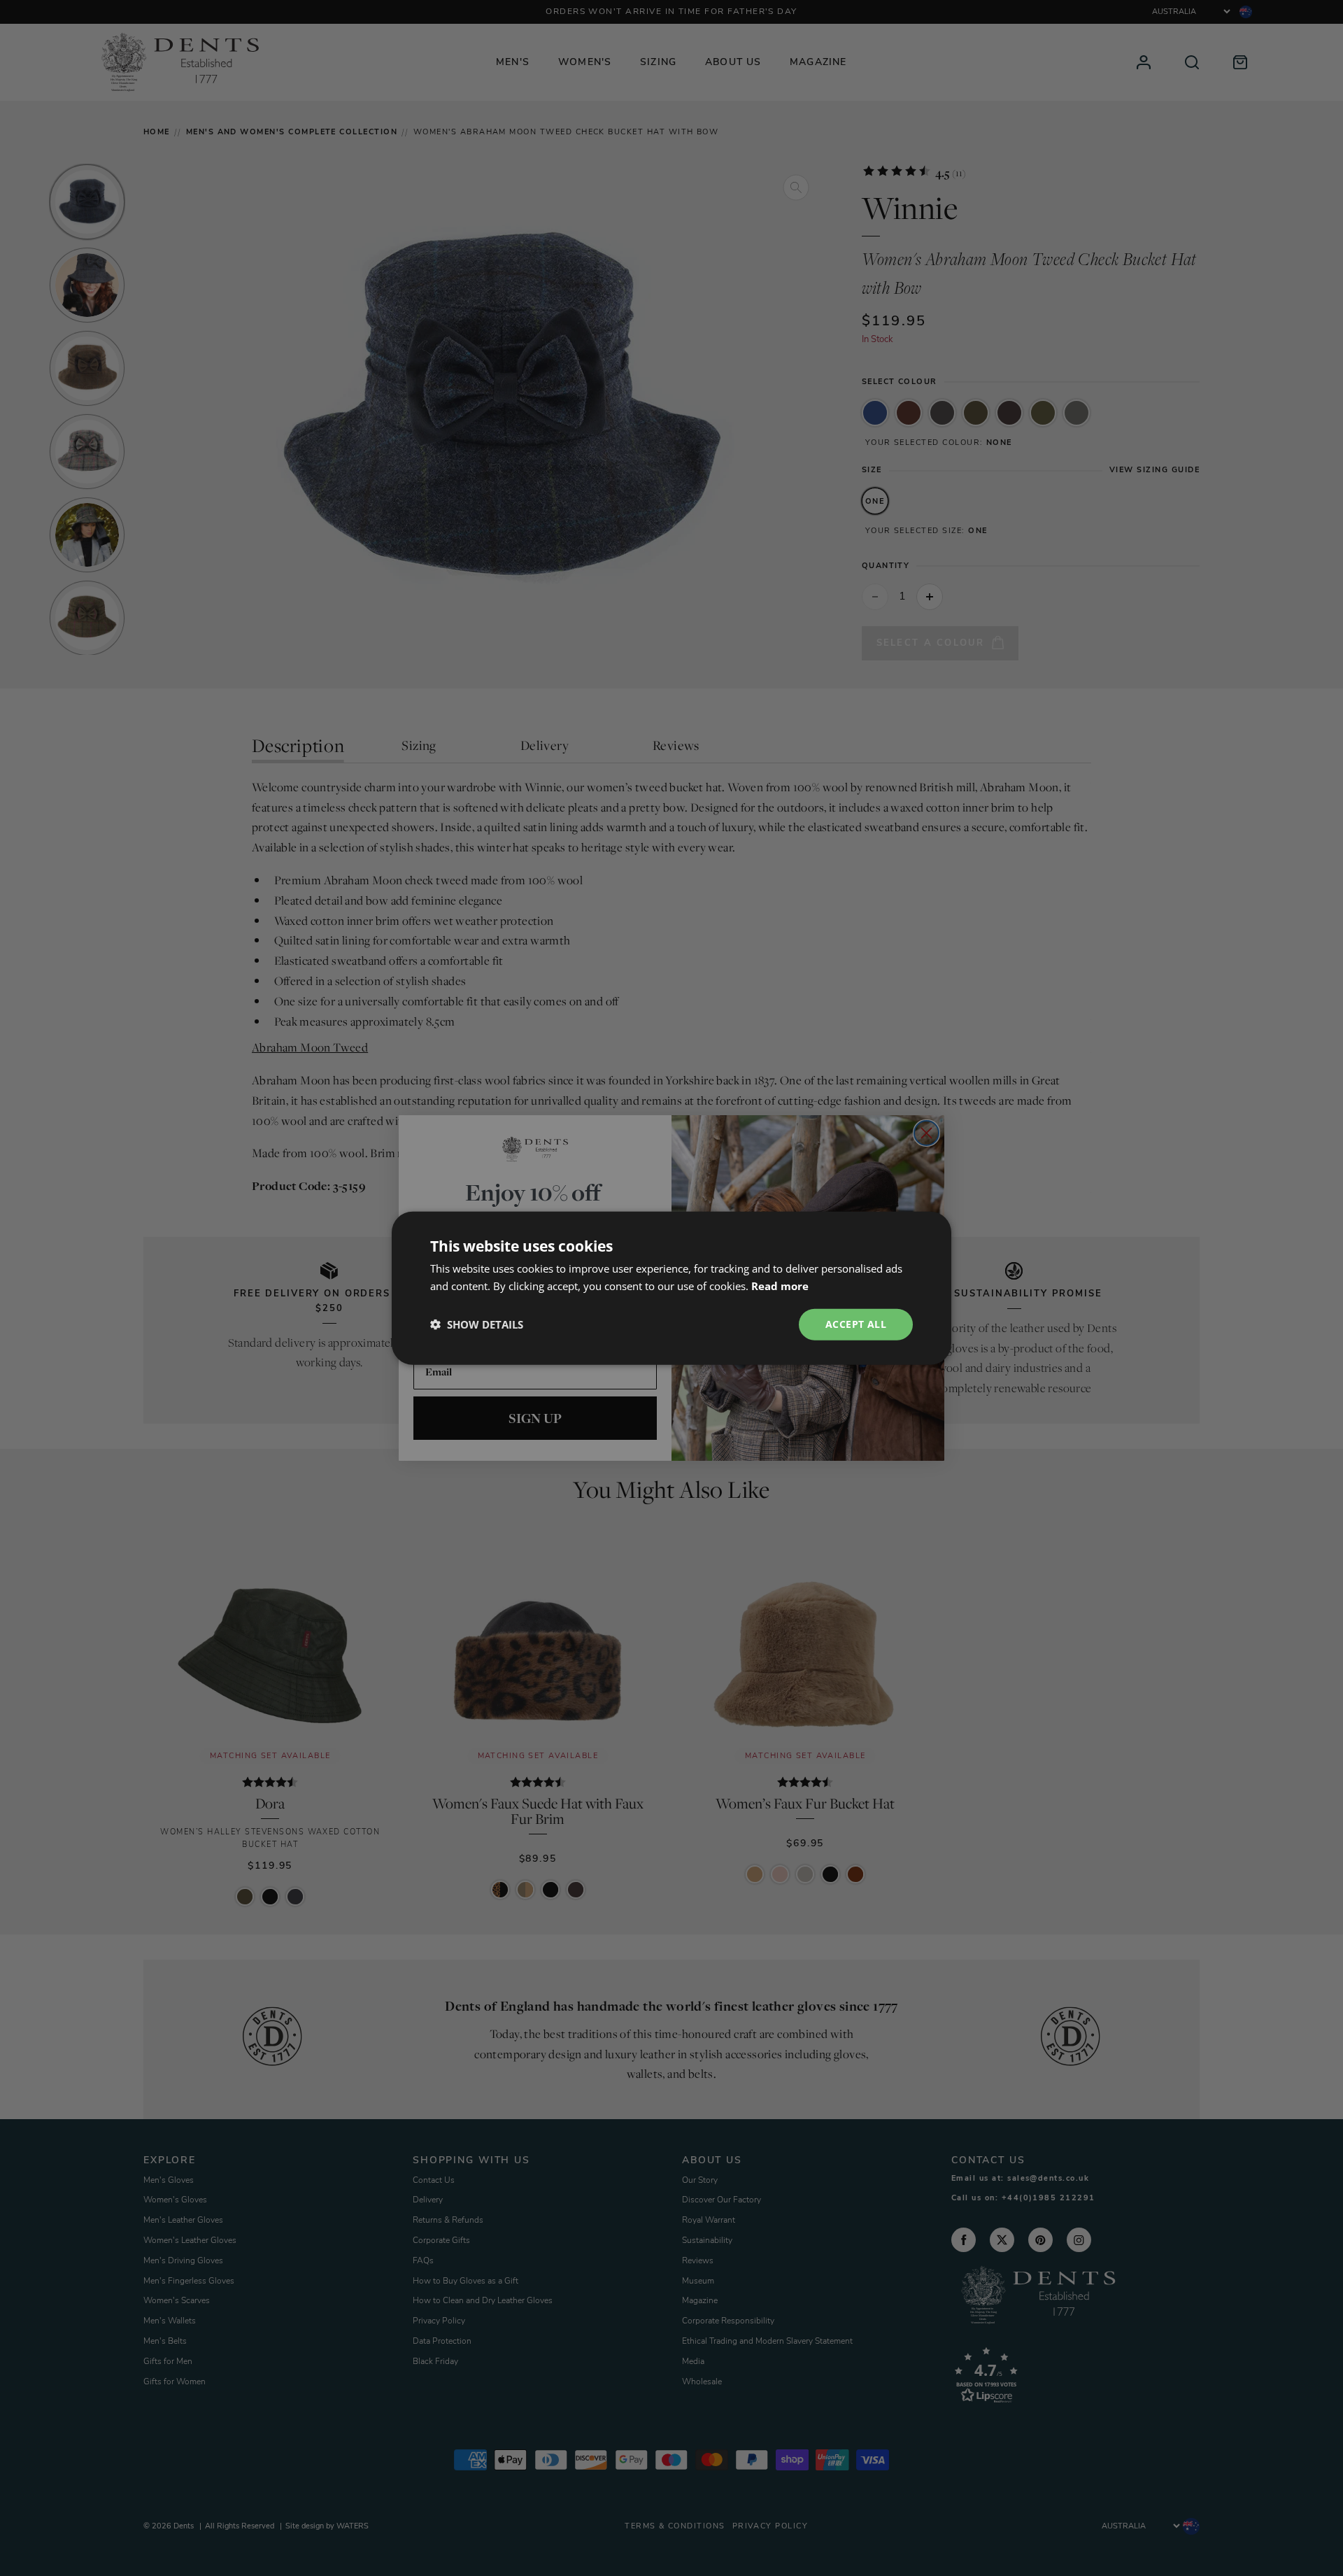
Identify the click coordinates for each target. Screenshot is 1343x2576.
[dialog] (671, 1288)
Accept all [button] (856, 1324)
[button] (477, 1324)
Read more (780, 1286)
